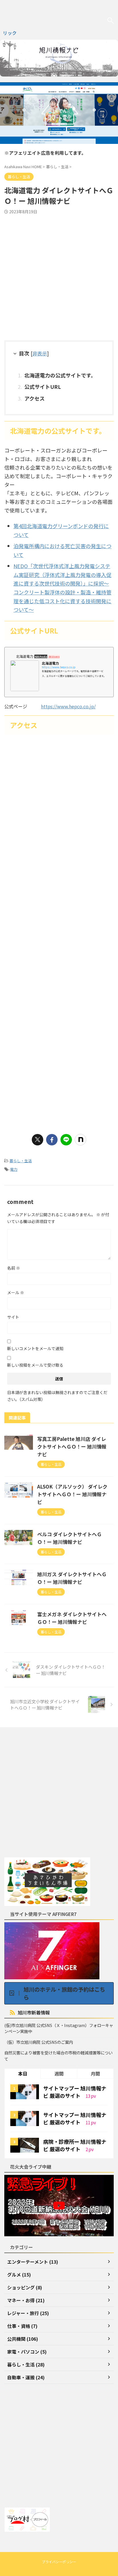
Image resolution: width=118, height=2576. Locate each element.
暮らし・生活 (21, 1161)
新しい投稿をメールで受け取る (35, 1365)
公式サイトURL (43, 387)
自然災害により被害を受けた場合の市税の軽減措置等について (58, 2056)
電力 (14, 1169)
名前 (14, 1268)
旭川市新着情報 (34, 2012)
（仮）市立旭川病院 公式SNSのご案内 (39, 2042)
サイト (13, 1317)
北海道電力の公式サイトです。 (60, 375)
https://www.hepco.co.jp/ (68, 706)
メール (16, 1292)
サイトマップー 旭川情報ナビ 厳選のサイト (75, 2092)
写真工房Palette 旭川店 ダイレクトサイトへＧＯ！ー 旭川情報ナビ (72, 1446)
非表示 (40, 353)
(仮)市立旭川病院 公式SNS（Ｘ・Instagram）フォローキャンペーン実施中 (59, 2028)
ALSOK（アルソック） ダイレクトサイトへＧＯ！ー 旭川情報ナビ (72, 1494)
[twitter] (38, 1140)
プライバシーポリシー (59, 2562)
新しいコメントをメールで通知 (35, 1348)
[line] (66, 1140)
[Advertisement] (59, 276)
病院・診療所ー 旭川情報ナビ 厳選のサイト (75, 2145)
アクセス (35, 398)
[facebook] (52, 1140)
